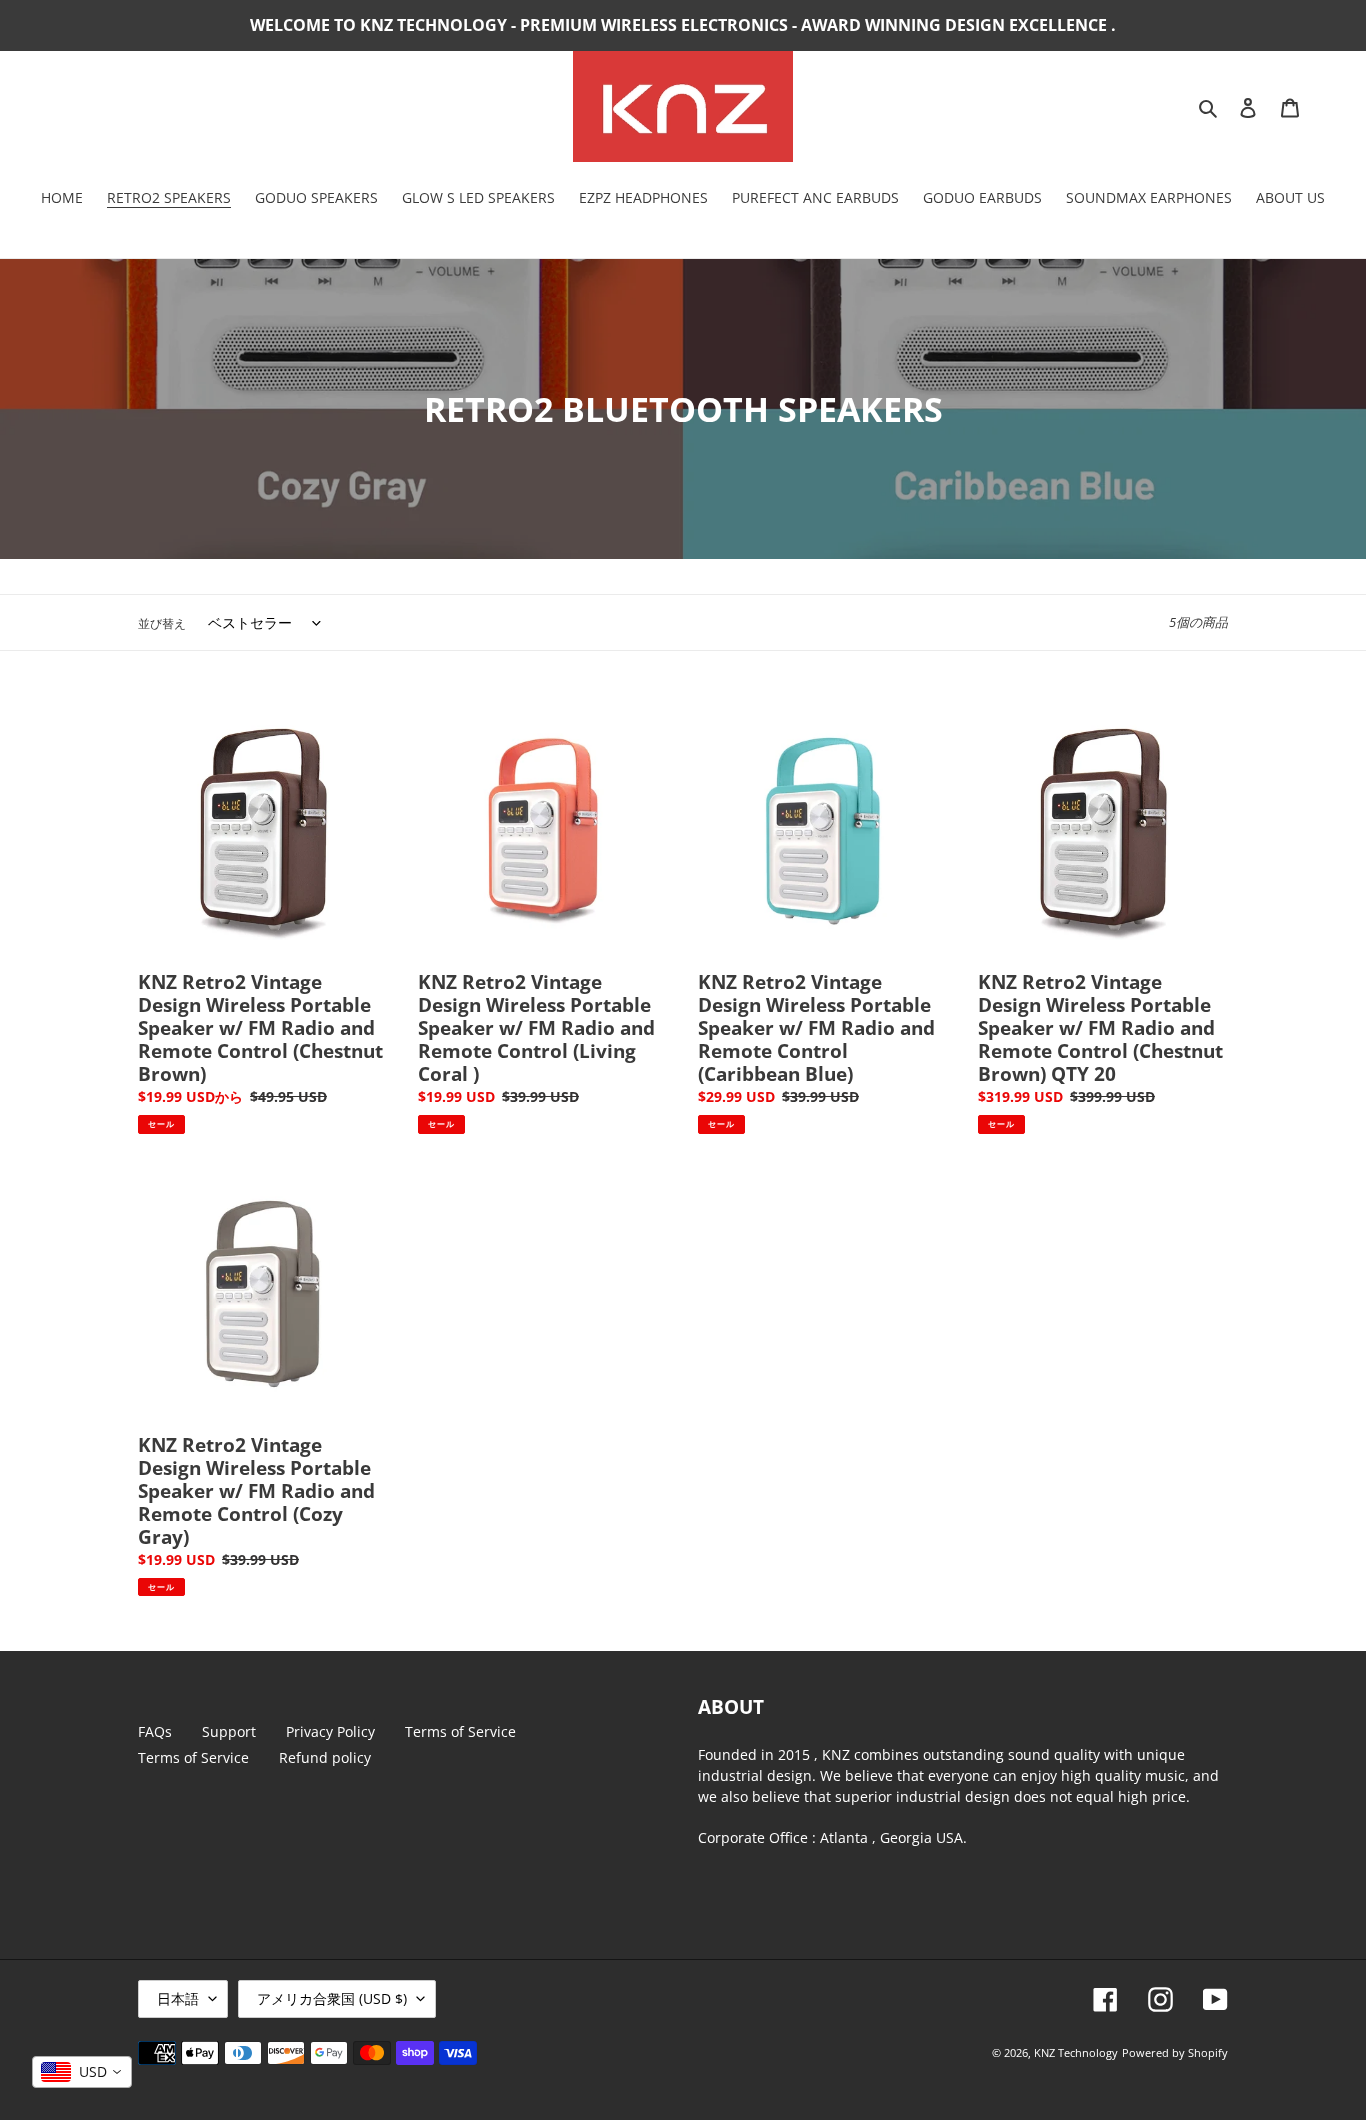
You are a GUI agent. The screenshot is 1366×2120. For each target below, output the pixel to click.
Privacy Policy (330, 1731)
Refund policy (325, 1757)
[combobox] (82, 2072)
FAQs (155, 1731)
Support (229, 1731)
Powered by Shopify (1175, 2052)
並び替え (162, 623)
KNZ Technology (1076, 2052)
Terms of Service (460, 1731)
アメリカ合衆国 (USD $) (332, 1998)
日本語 (178, 1998)
